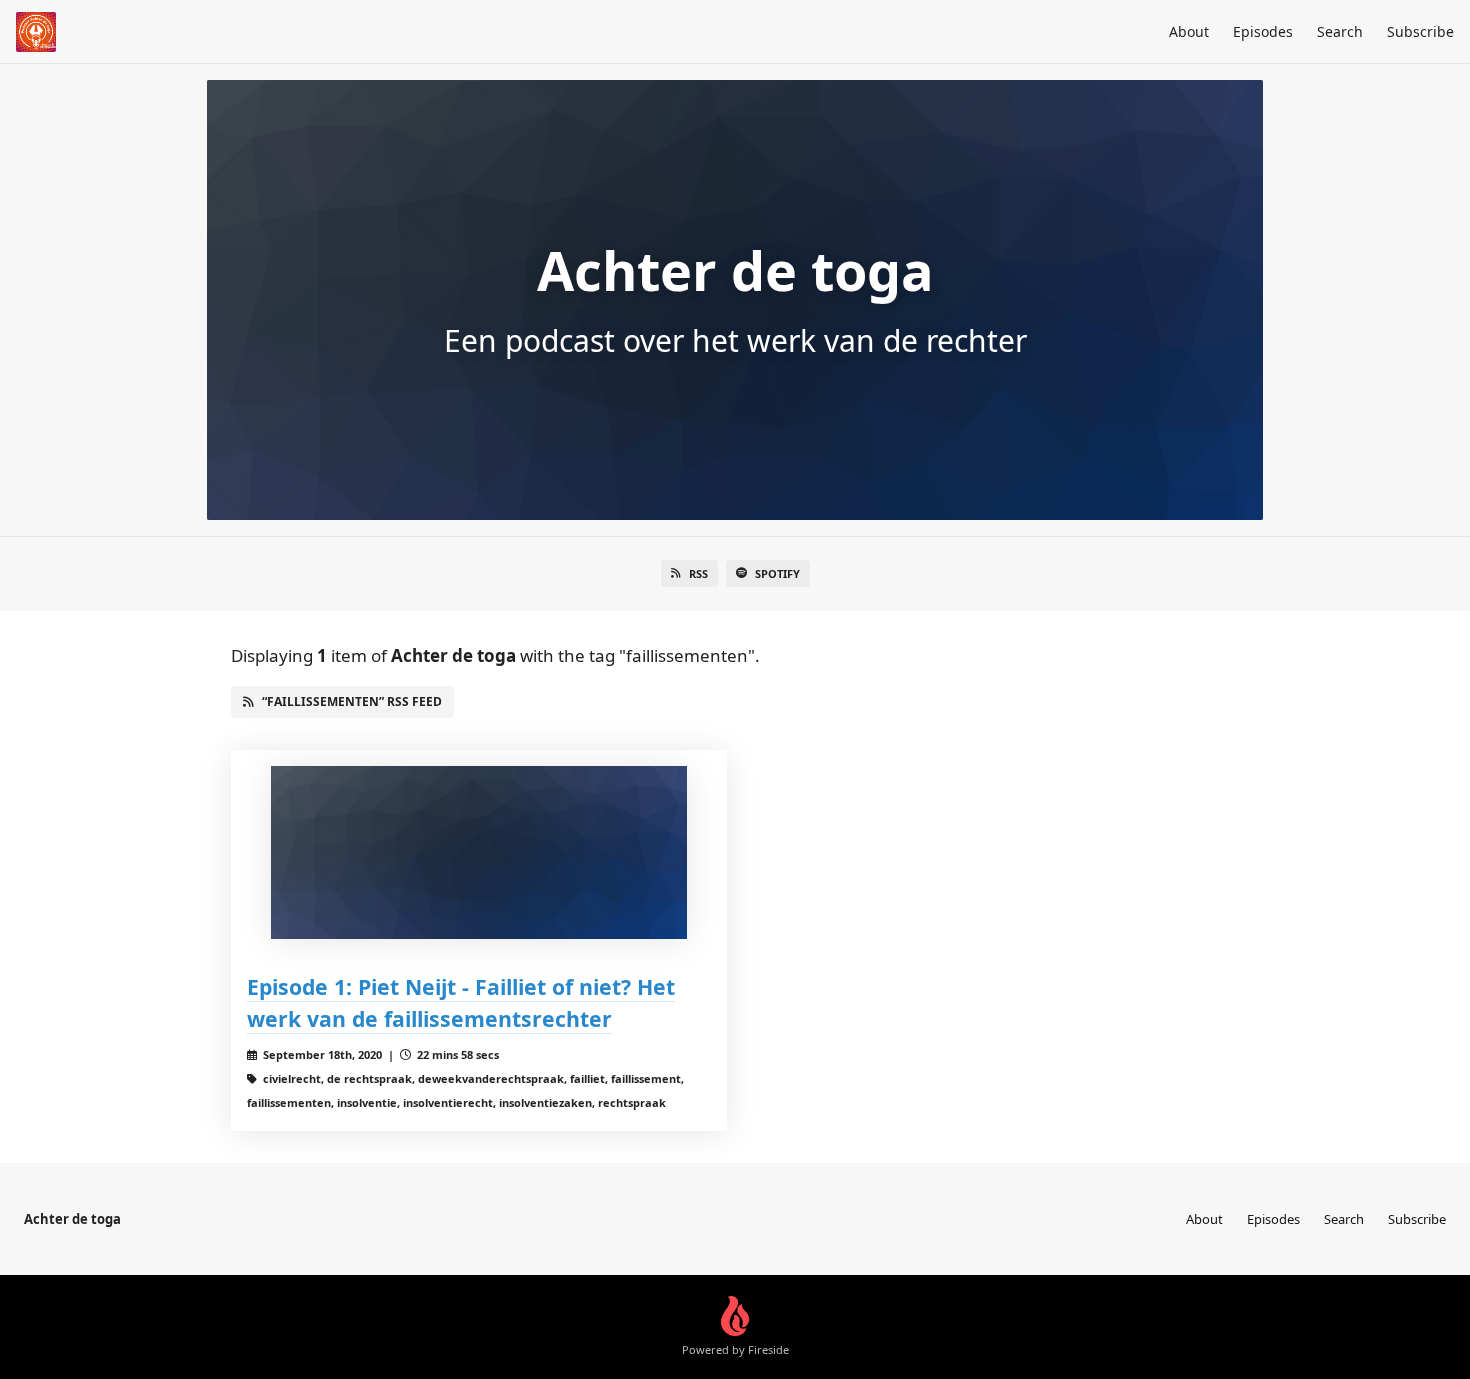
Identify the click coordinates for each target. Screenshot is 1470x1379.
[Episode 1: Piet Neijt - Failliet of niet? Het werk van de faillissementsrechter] (479, 852)
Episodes (1263, 31)
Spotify (777, 573)
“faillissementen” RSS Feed (352, 701)
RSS (698, 573)
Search (1340, 31)
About (1189, 31)
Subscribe (1420, 31)
